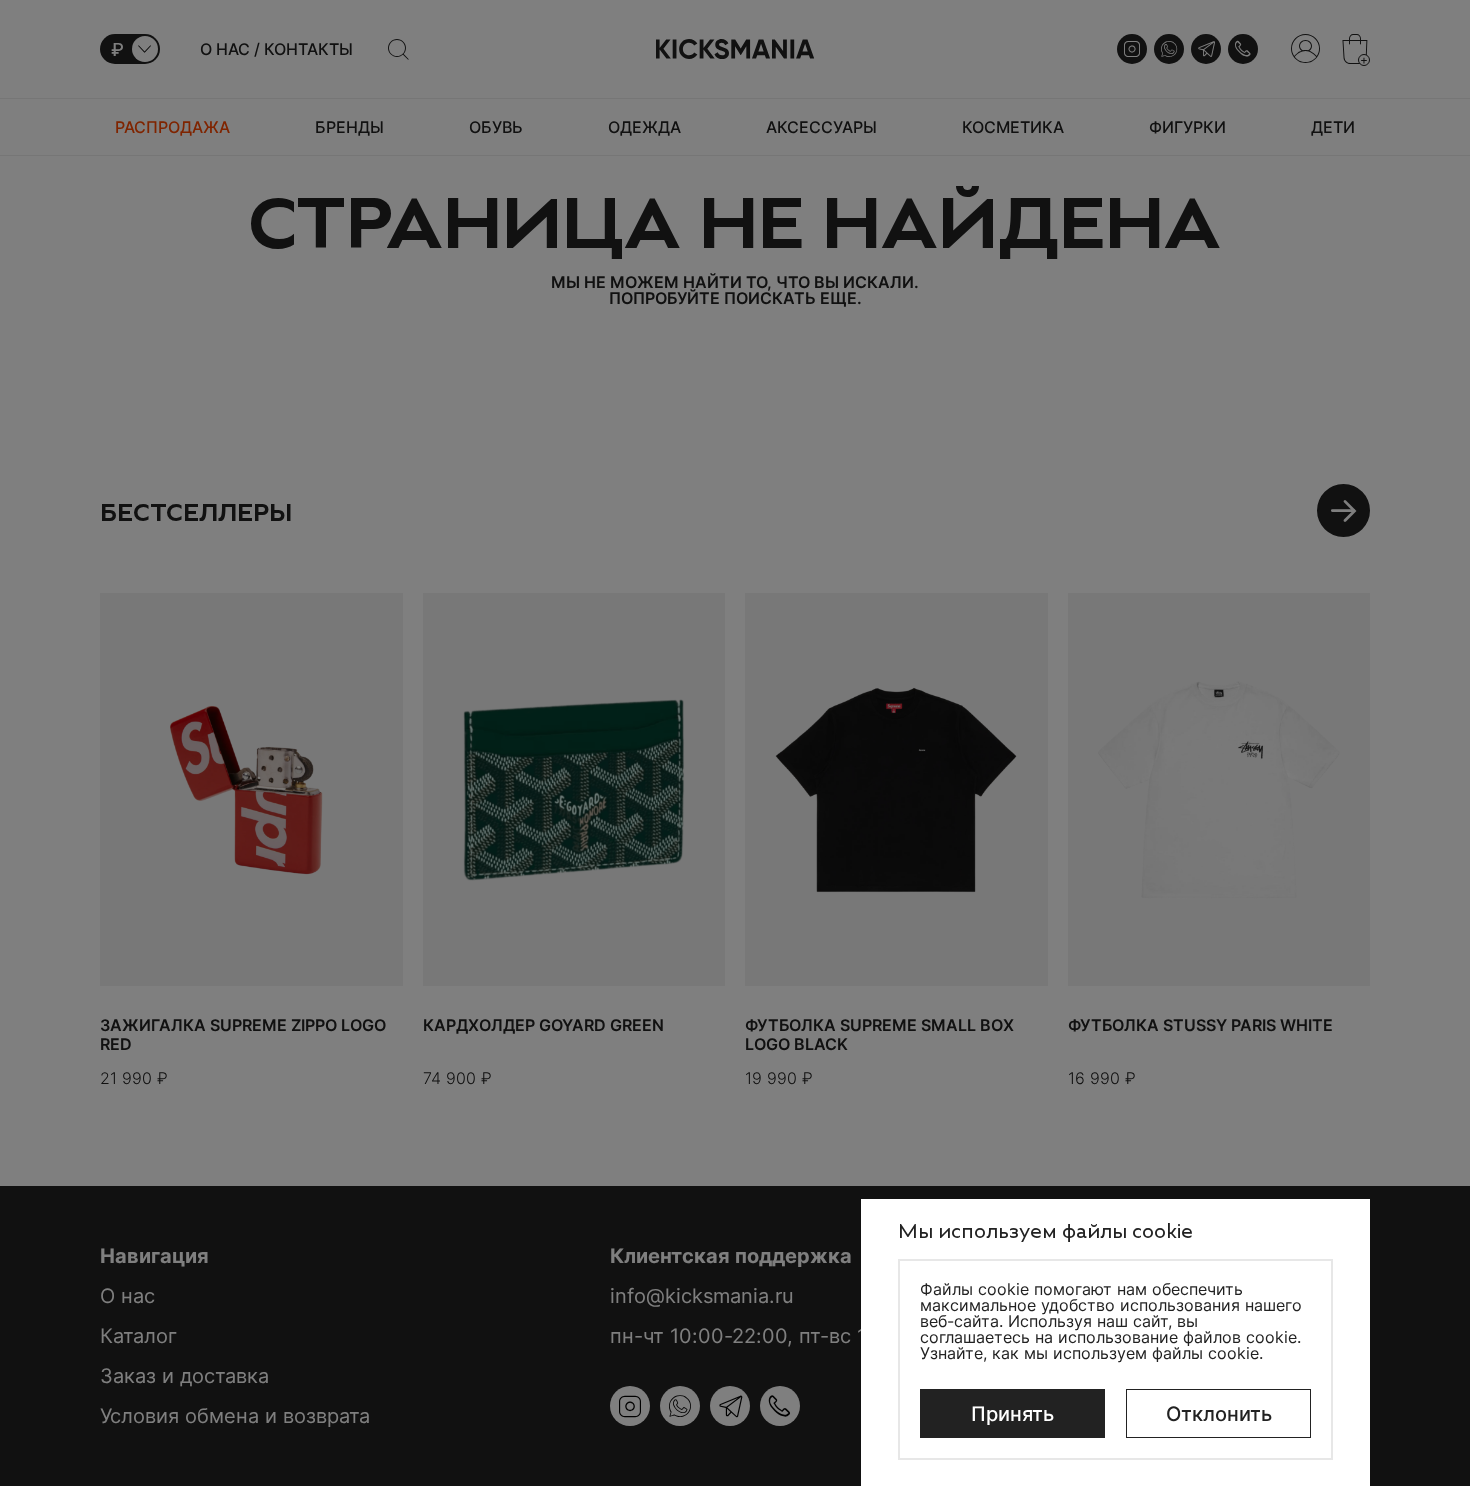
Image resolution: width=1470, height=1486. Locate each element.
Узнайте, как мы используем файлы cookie (1089, 1353)
